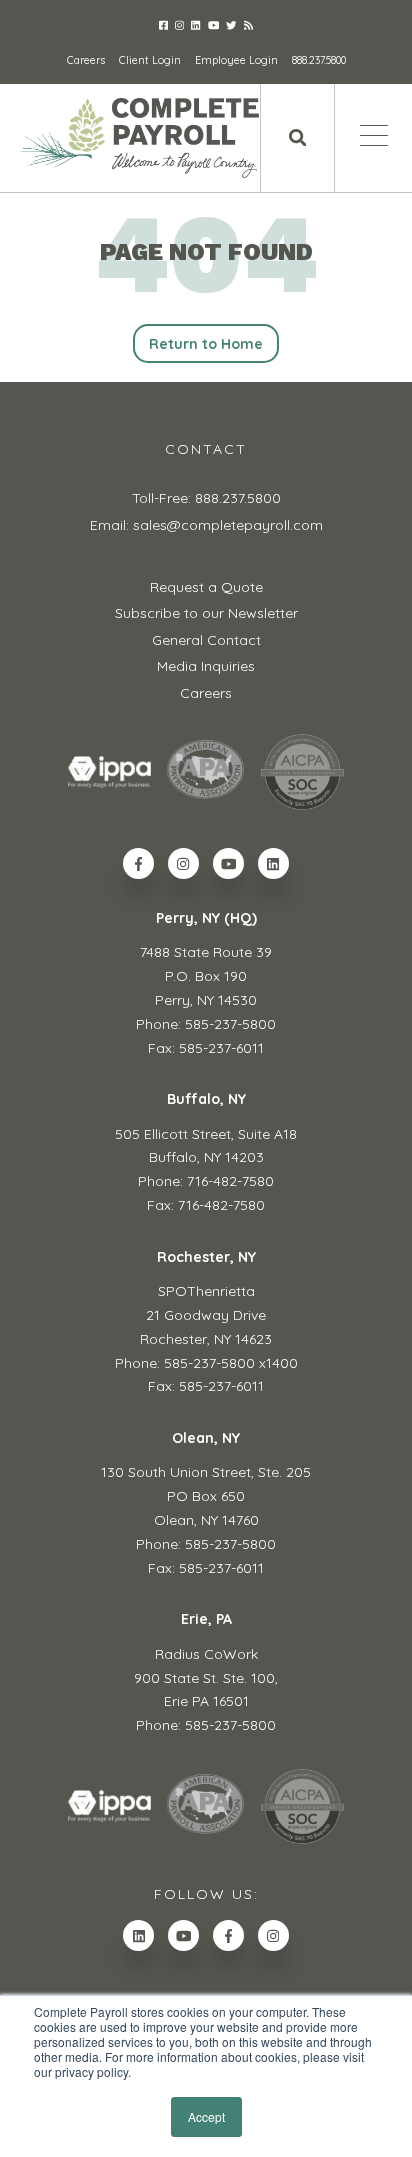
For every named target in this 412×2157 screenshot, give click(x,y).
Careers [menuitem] (206, 693)
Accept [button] (206, 2116)
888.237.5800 (319, 60)
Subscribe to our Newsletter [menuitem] (206, 613)
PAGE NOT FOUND (206, 252)
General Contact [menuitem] (206, 640)
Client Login (150, 60)
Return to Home (206, 344)
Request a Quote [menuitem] (206, 587)
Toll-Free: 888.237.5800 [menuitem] (206, 498)
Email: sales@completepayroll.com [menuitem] (206, 525)
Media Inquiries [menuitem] (206, 666)
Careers (86, 60)
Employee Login (236, 60)
